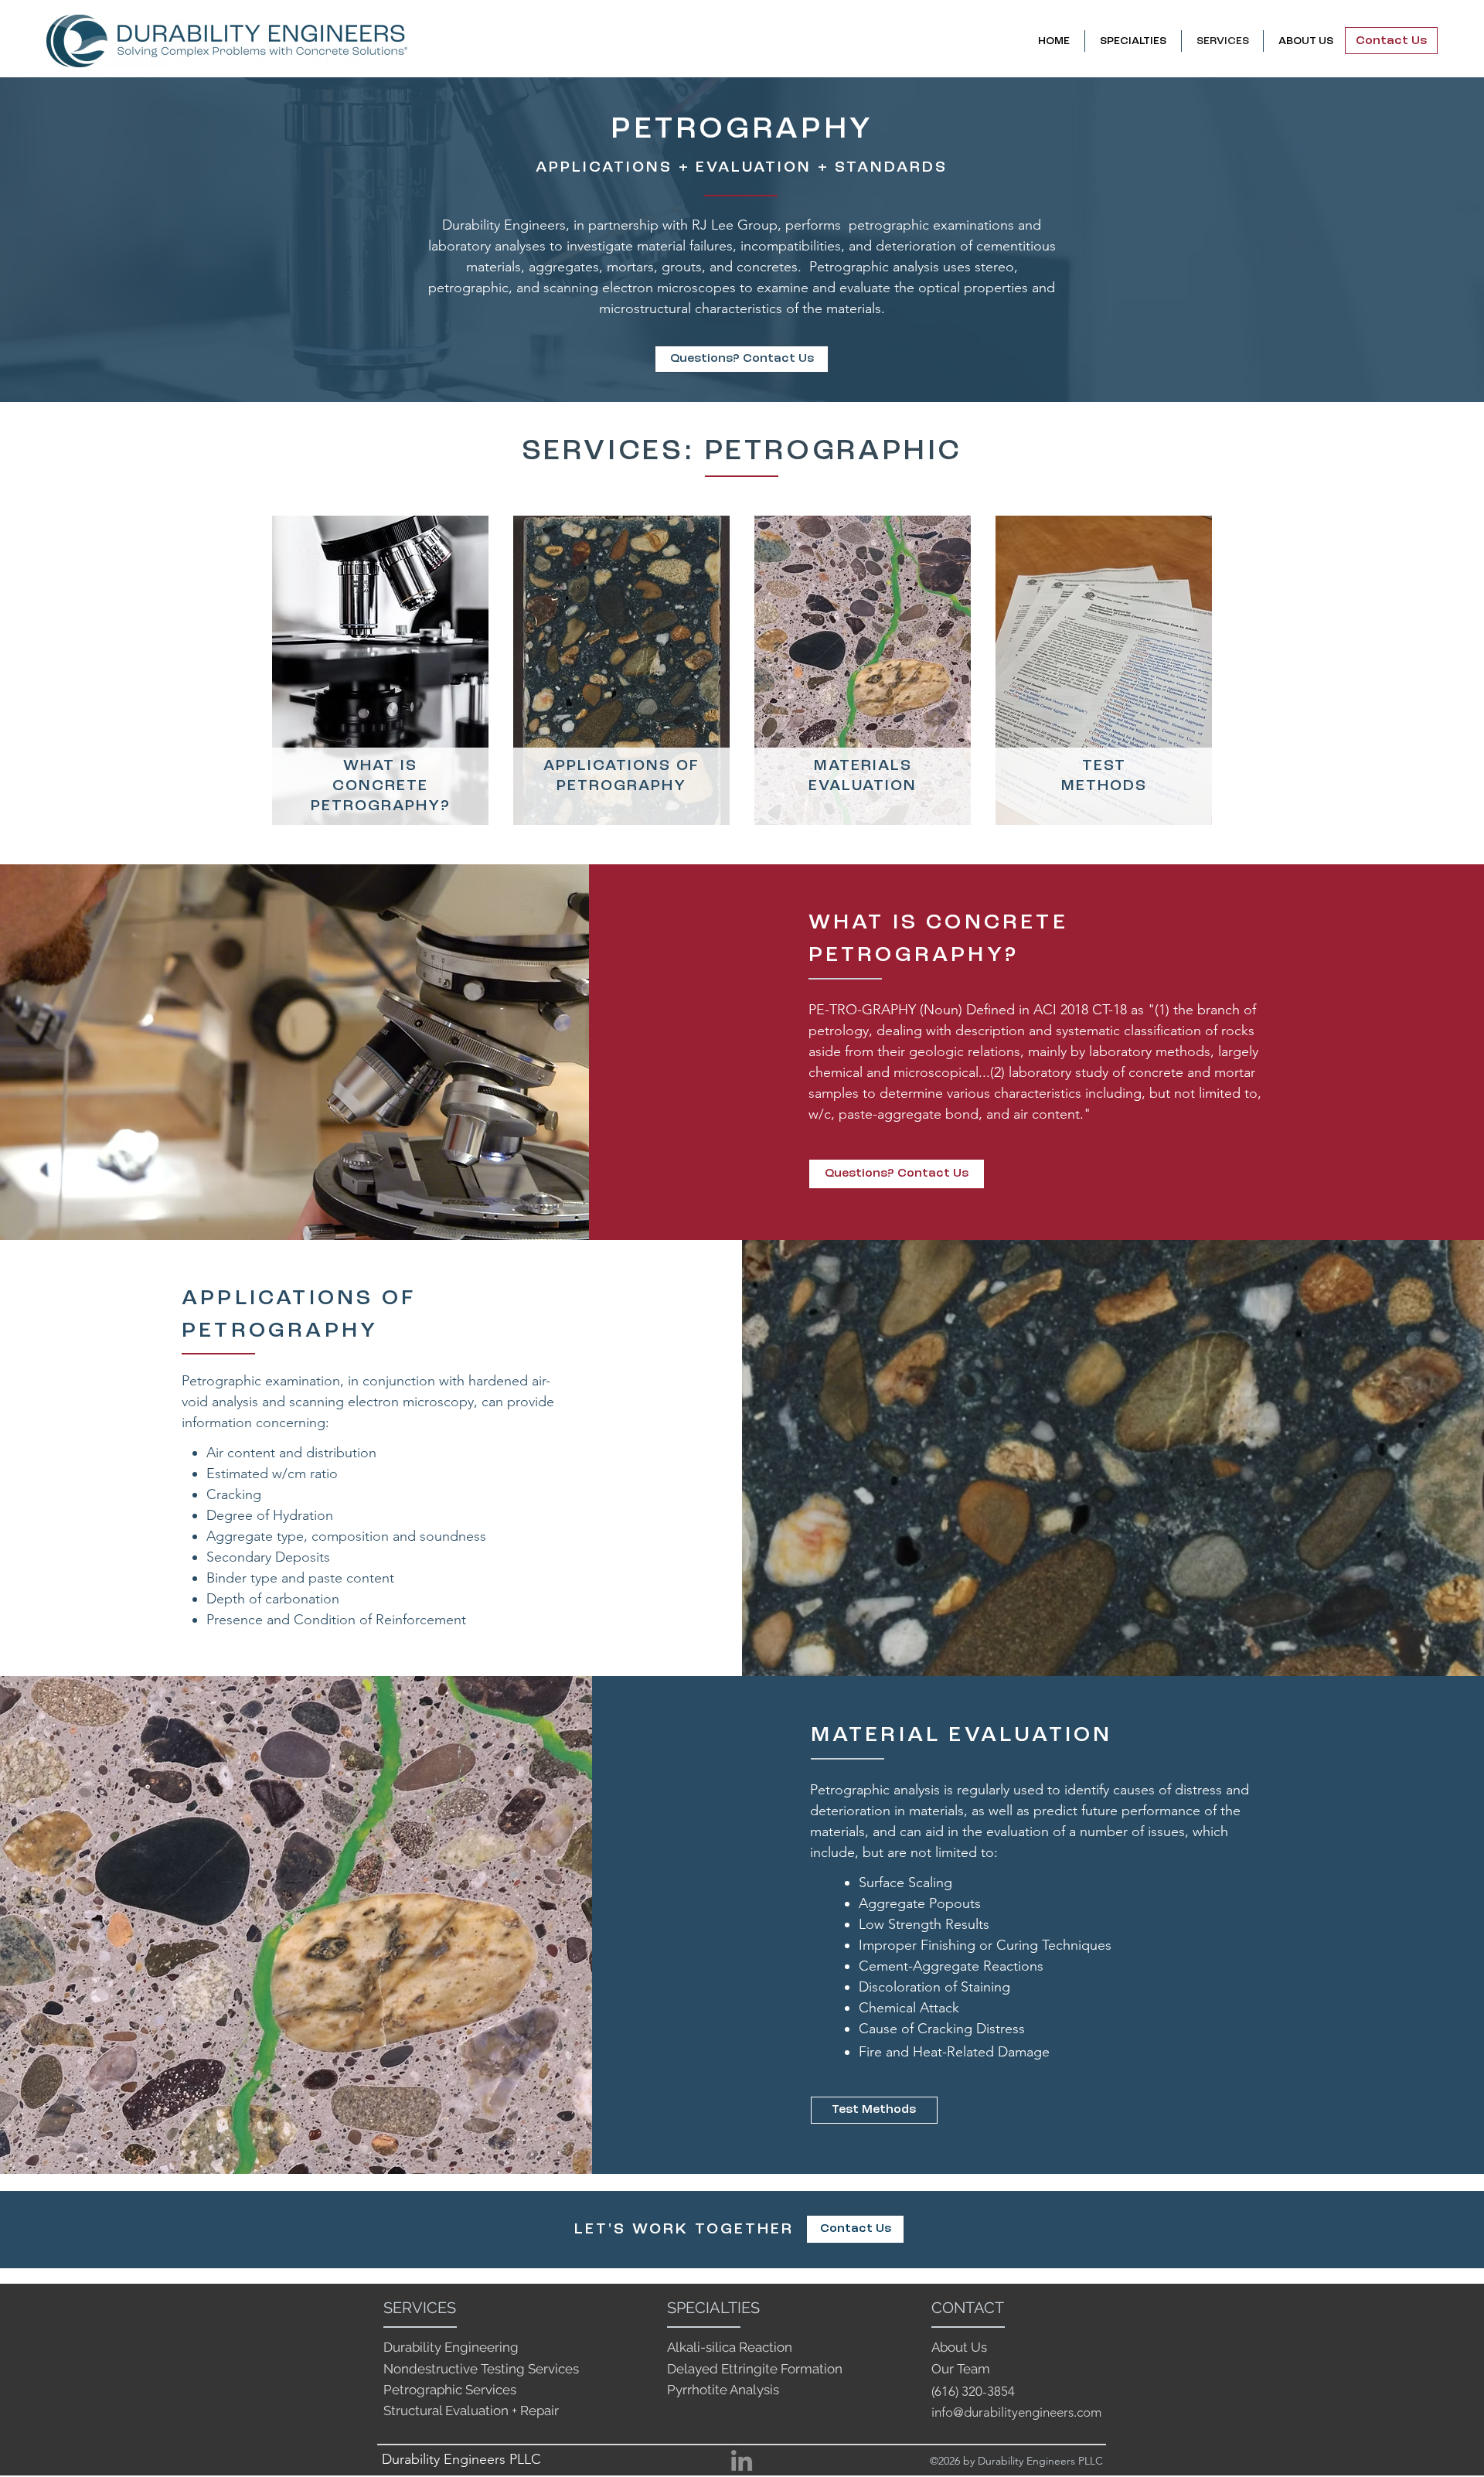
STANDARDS (891, 168)
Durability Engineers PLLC (461, 2459)
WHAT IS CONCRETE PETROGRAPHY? (381, 786)
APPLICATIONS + (613, 168)
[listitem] (380, 674)
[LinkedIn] (742, 2460)
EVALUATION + (760, 168)
